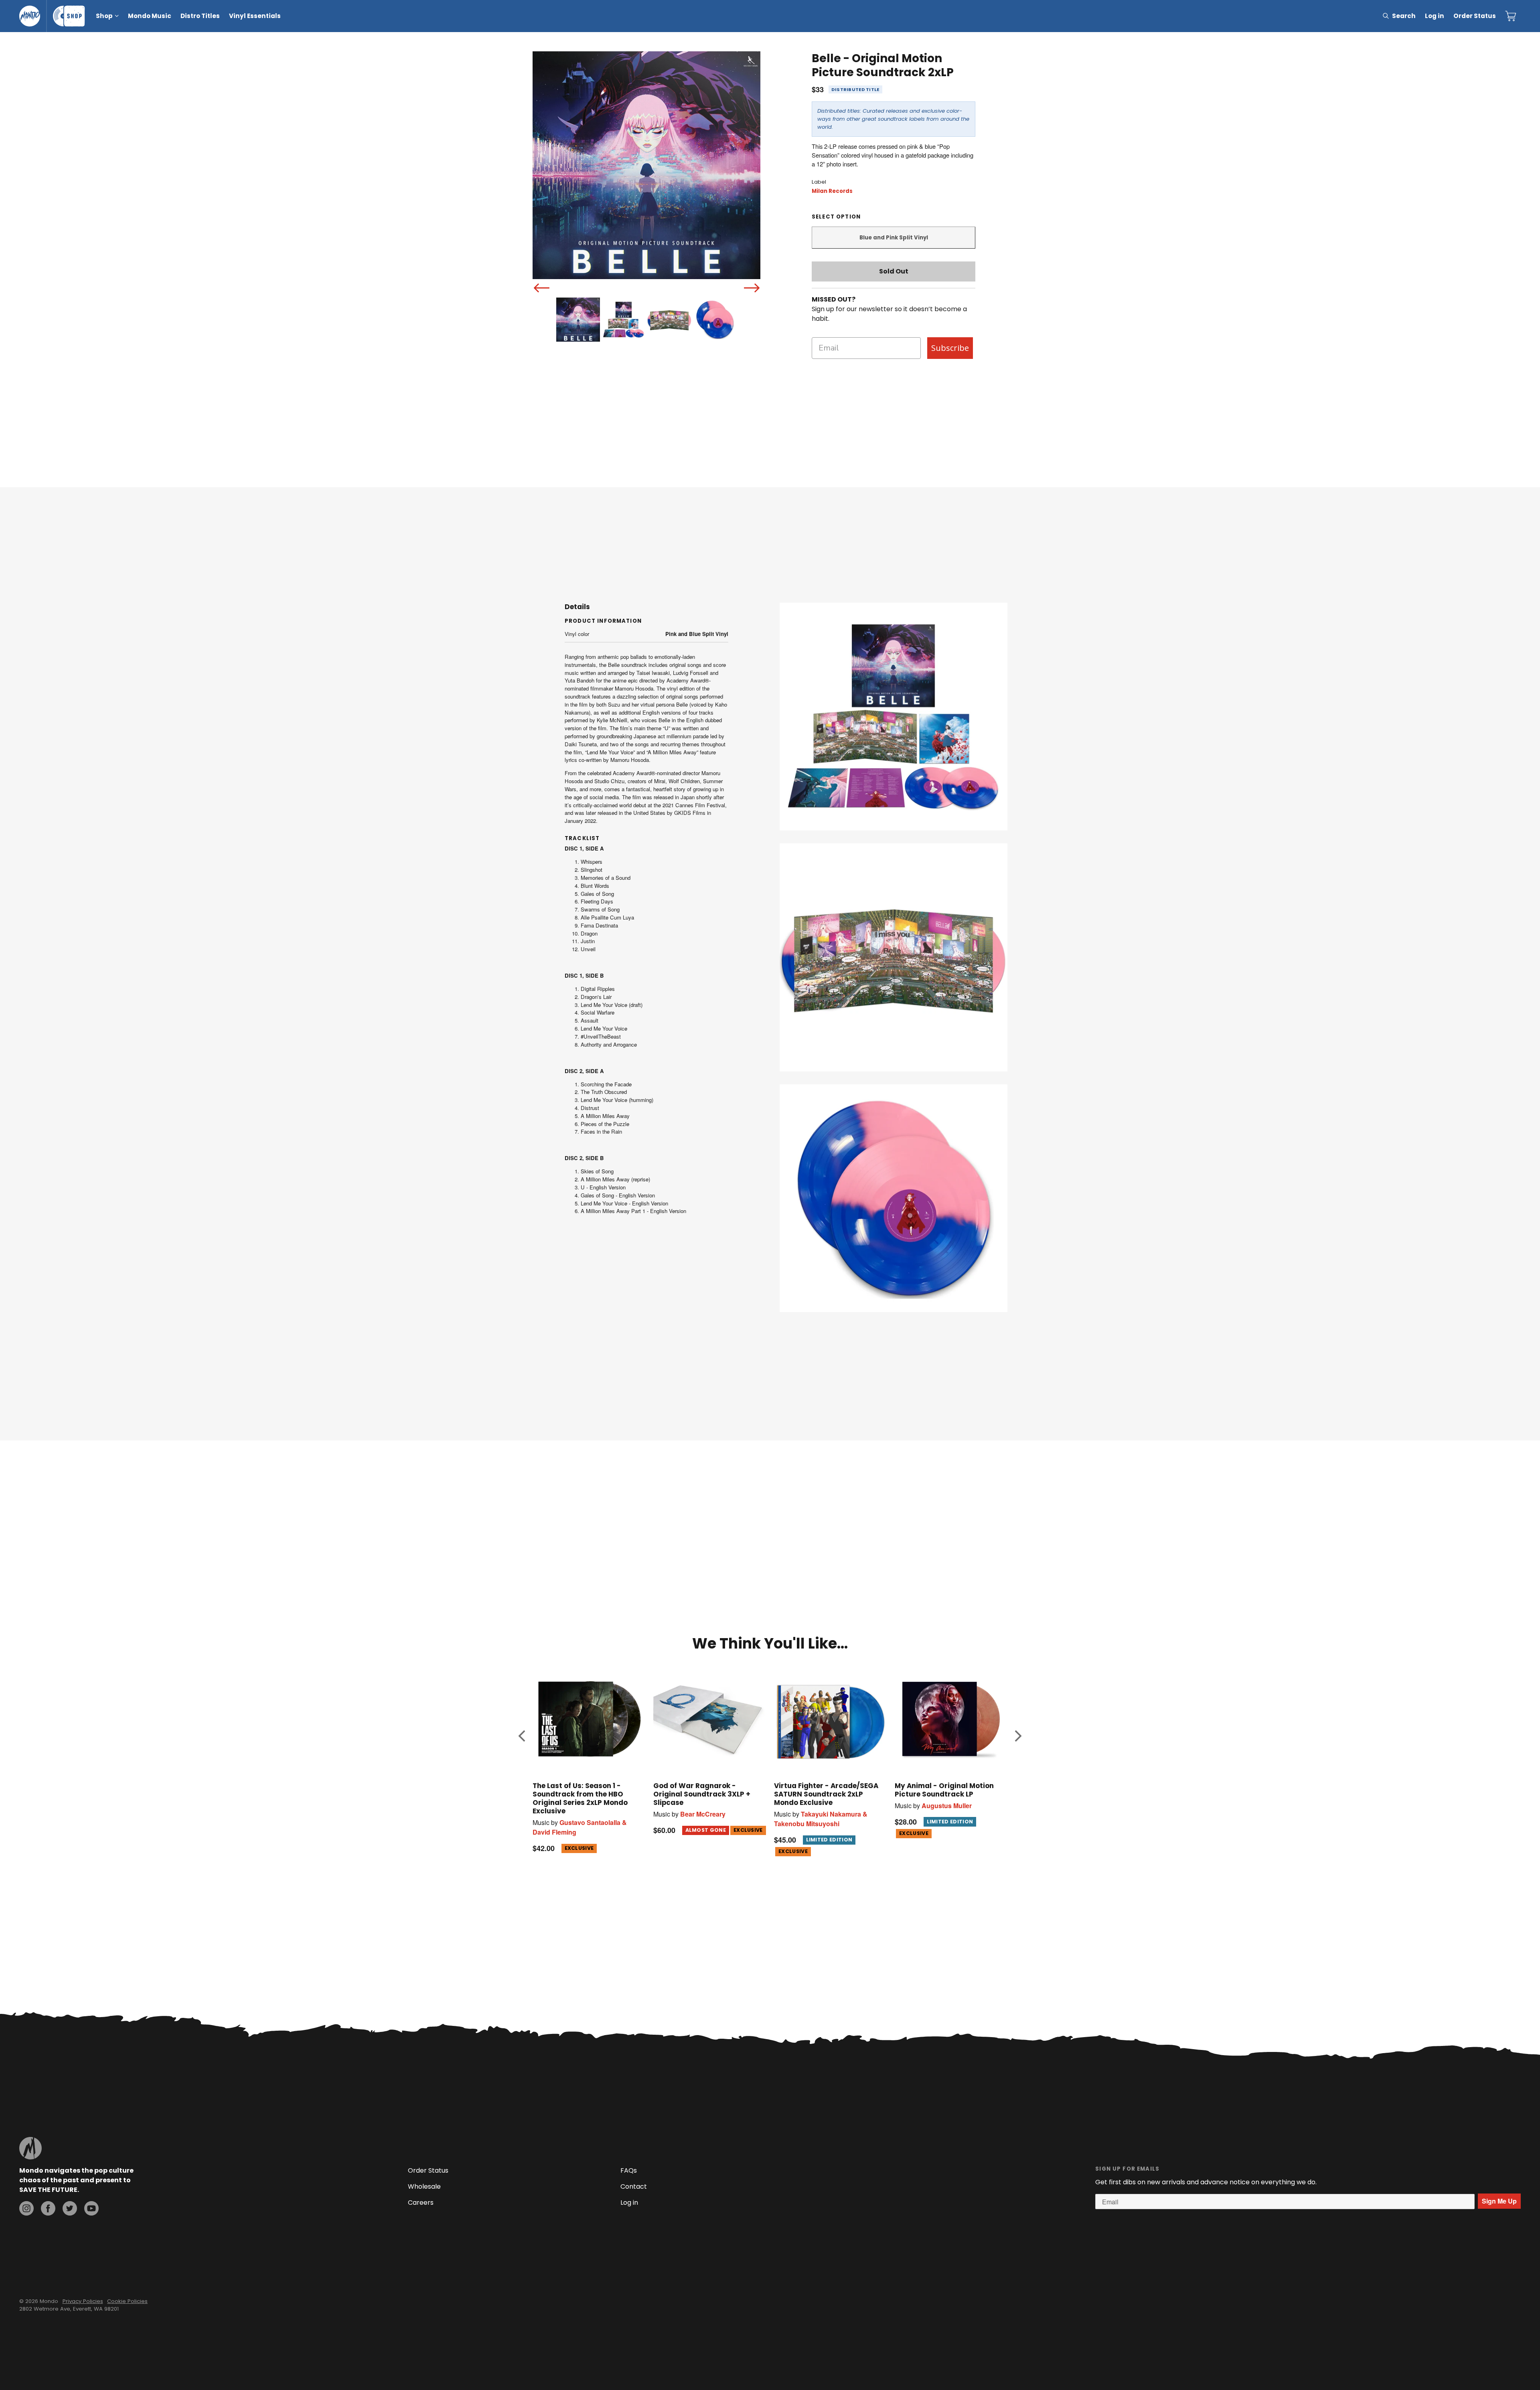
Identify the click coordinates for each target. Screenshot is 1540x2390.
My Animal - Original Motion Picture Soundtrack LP (944, 1790)
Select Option (836, 217)
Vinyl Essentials (255, 16)
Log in (1435, 16)
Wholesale (424, 2186)
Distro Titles (200, 16)
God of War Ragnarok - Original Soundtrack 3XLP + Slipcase (702, 1794)
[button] (522, 1736)
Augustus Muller (947, 1806)
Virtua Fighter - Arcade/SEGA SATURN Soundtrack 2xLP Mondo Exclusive (826, 1794)
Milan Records (832, 191)
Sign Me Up (1499, 2201)
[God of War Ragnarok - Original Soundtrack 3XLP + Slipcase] (710, 1719)
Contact (634, 2186)
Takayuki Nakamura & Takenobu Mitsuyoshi (821, 1819)
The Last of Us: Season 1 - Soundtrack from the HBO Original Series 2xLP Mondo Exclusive (580, 1798)
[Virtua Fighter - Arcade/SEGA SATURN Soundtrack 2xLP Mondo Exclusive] (830, 1719)
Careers (421, 2203)
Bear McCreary (703, 1814)
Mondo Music (150, 16)
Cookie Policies (127, 2301)
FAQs (629, 2170)
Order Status (1475, 16)
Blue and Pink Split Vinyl (894, 238)
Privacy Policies (83, 2301)
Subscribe (950, 348)
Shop (104, 16)
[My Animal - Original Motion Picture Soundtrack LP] (951, 1719)
